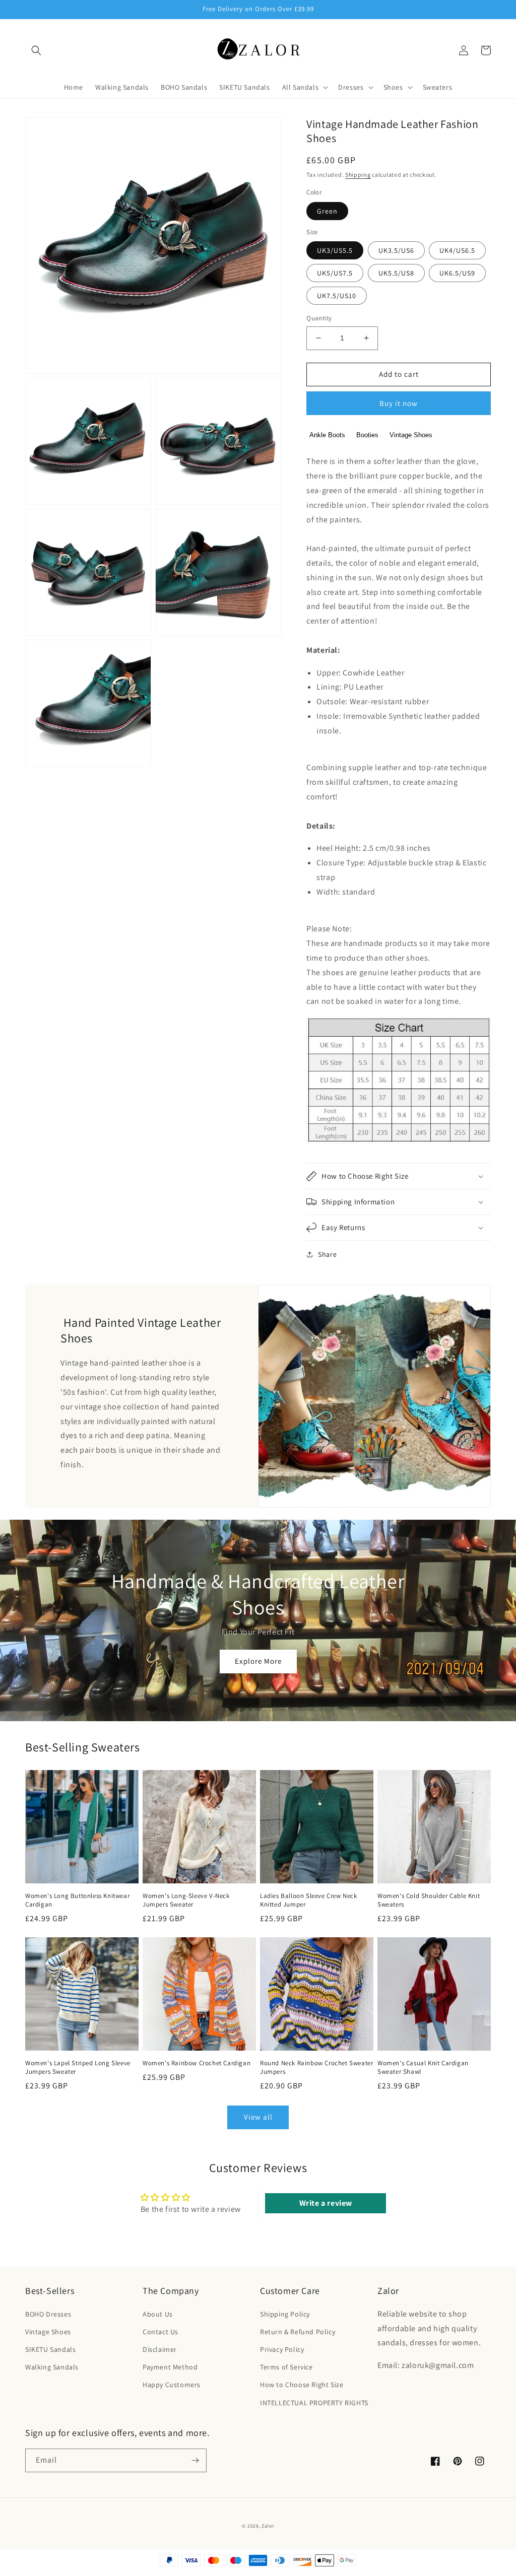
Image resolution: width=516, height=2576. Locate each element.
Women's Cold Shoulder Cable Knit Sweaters (429, 1900)
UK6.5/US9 (457, 273)
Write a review (326, 2203)
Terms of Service (286, 2367)
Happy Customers (172, 2385)
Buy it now (399, 403)
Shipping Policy (285, 2314)
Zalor (268, 2526)
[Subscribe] (195, 2460)
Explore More (258, 1661)
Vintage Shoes (411, 435)
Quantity (319, 318)
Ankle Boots (327, 435)
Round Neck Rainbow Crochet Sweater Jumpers (316, 2067)
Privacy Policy (282, 2349)
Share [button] (327, 1254)
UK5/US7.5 (335, 273)
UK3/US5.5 (335, 250)
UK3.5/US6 (396, 250)
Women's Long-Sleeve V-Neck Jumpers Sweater (186, 1900)
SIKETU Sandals (50, 2349)
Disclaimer (160, 2349)
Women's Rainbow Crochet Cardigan (197, 2063)
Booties (367, 435)
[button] (36, 50)
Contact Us (160, 2332)
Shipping (358, 175)
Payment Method (170, 2367)
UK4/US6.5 (457, 250)
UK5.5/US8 (396, 273)
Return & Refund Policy (298, 2332)
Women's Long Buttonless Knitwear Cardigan (77, 1900)
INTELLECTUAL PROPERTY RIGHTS (314, 2403)
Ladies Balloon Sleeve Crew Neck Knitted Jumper (309, 1900)
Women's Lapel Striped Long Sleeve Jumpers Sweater (78, 2067)
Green (327, 211)
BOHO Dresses (48, 2314)
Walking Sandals (52, 2367)
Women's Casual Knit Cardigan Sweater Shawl (423, 2067)
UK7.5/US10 (337, 296)
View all (258, 2117)
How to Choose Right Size (302, 2385)
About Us (158, 2314)
